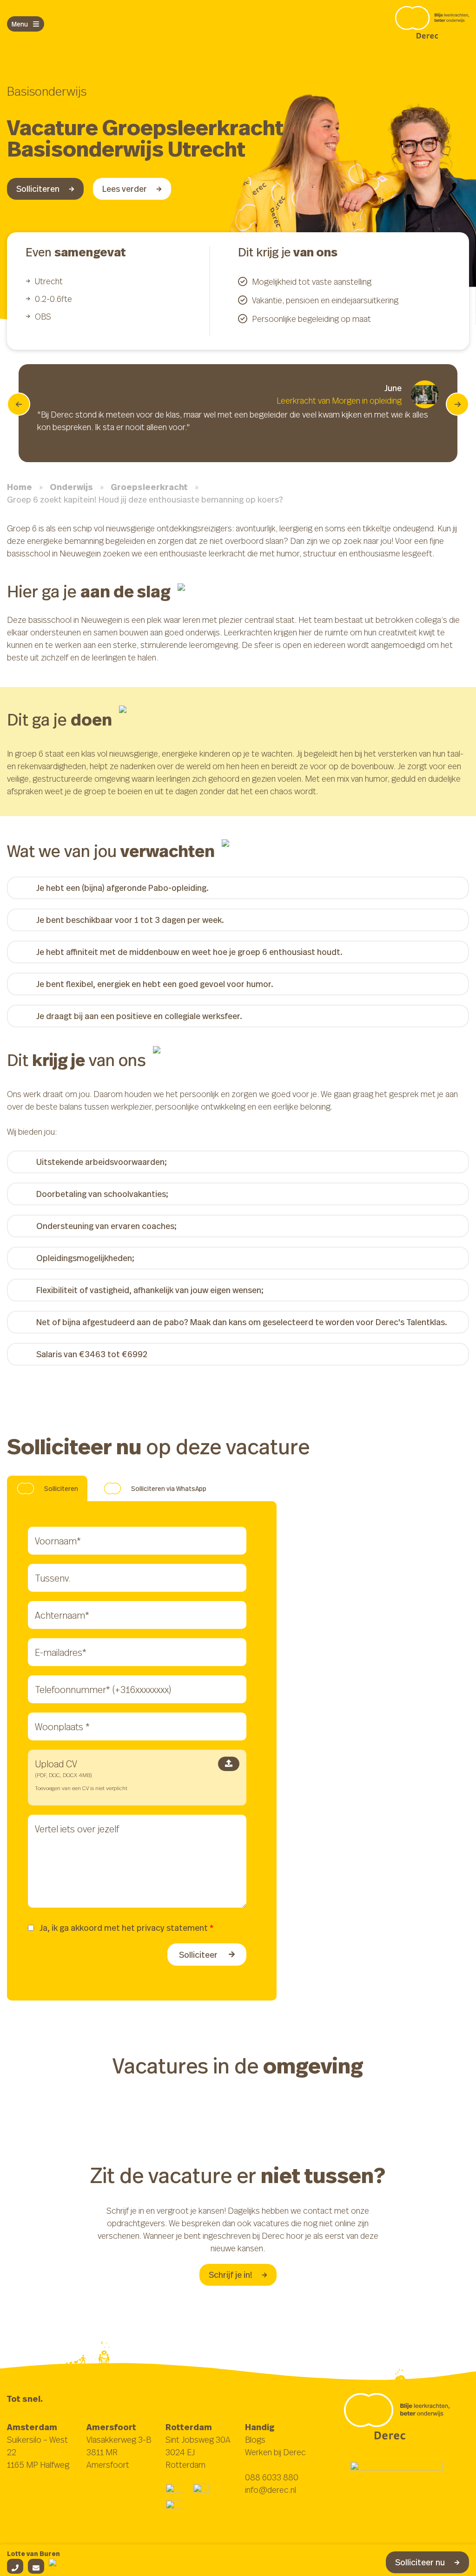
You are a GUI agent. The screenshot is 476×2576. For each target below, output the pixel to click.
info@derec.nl (271, 2490)
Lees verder (125, 189)
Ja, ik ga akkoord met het (126, 1928)
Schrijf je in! (231, 2275)
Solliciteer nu (420, 2562)
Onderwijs (71, 487)
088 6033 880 (272, 2477)
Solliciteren (38, 189)
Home (20, 487)
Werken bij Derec (275, 2452)
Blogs (255, 2439)
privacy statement (172, 1928)
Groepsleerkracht (149, 487)
